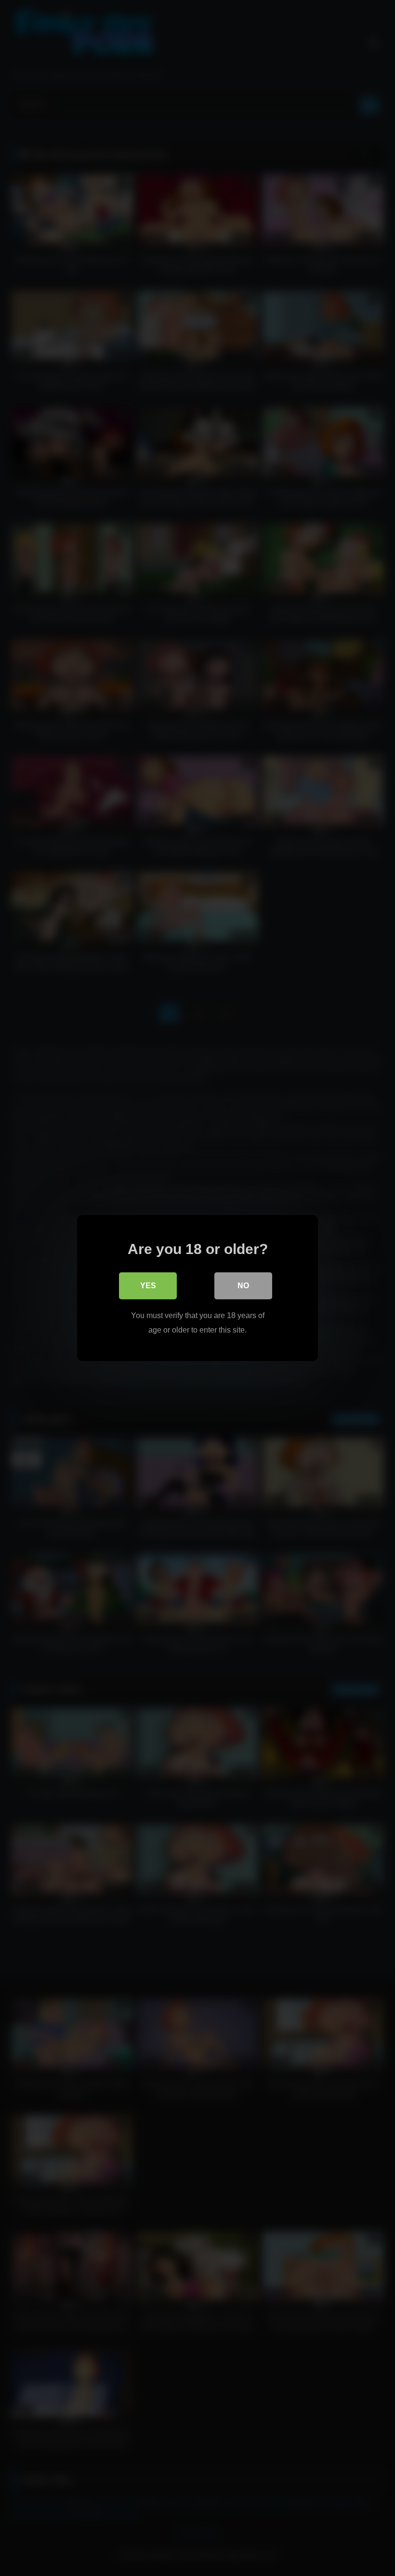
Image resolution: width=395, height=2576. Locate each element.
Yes (148, 1286)
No (243, 1286)
